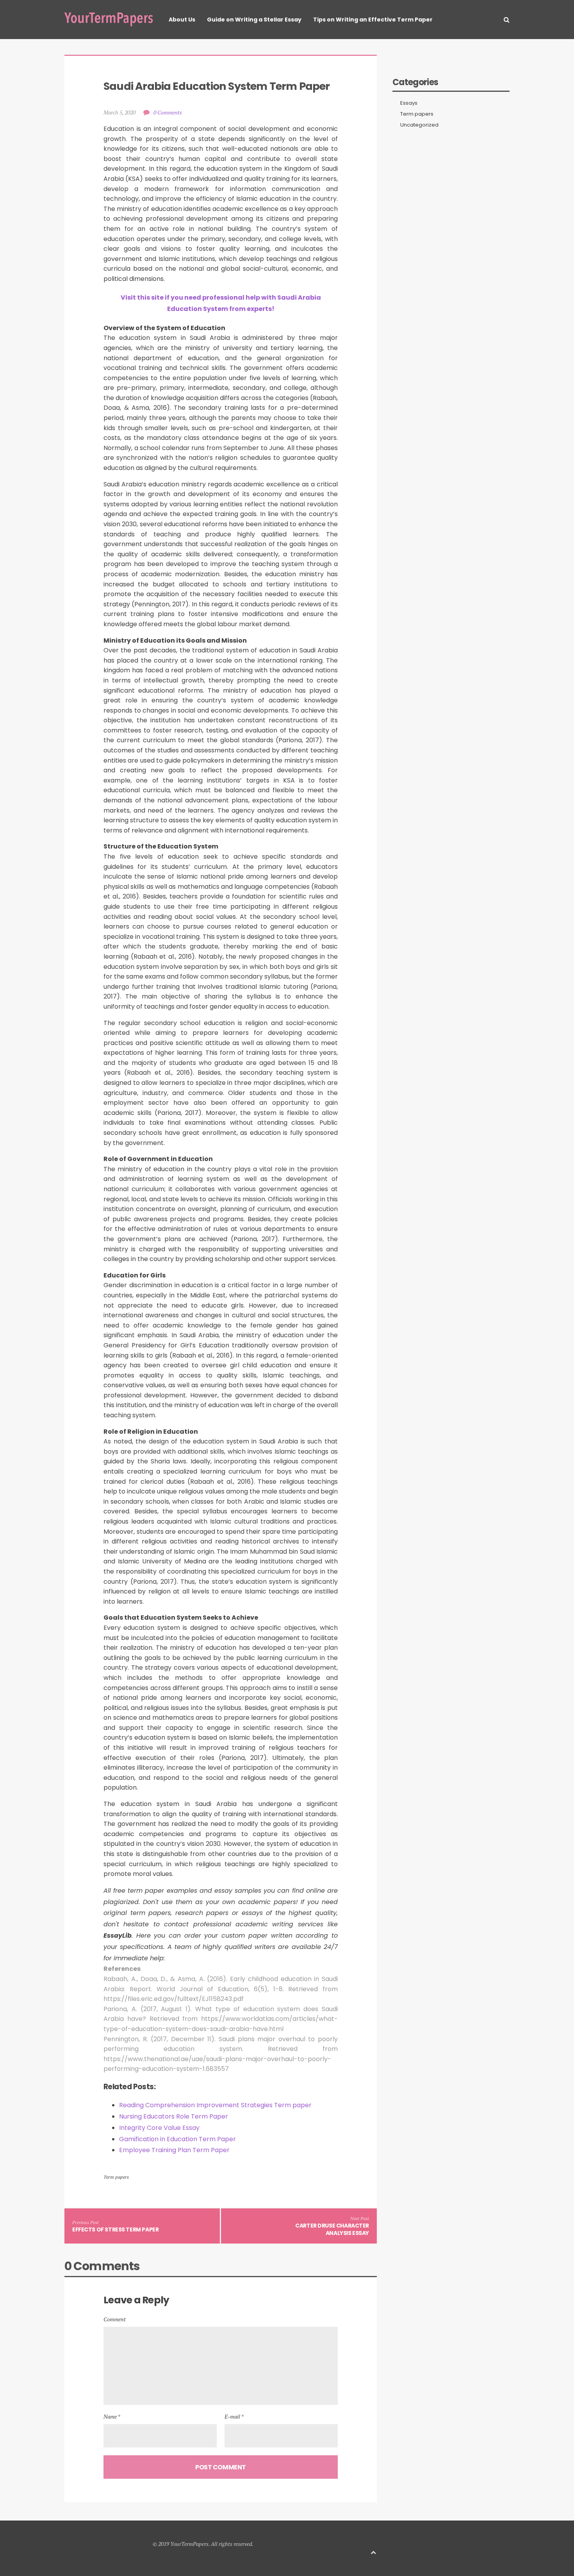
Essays (409, 103)
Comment (115, 2319)
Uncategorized (419, 125)
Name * (112, 2416)
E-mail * (234, 2416)
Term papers (116, 2177)
